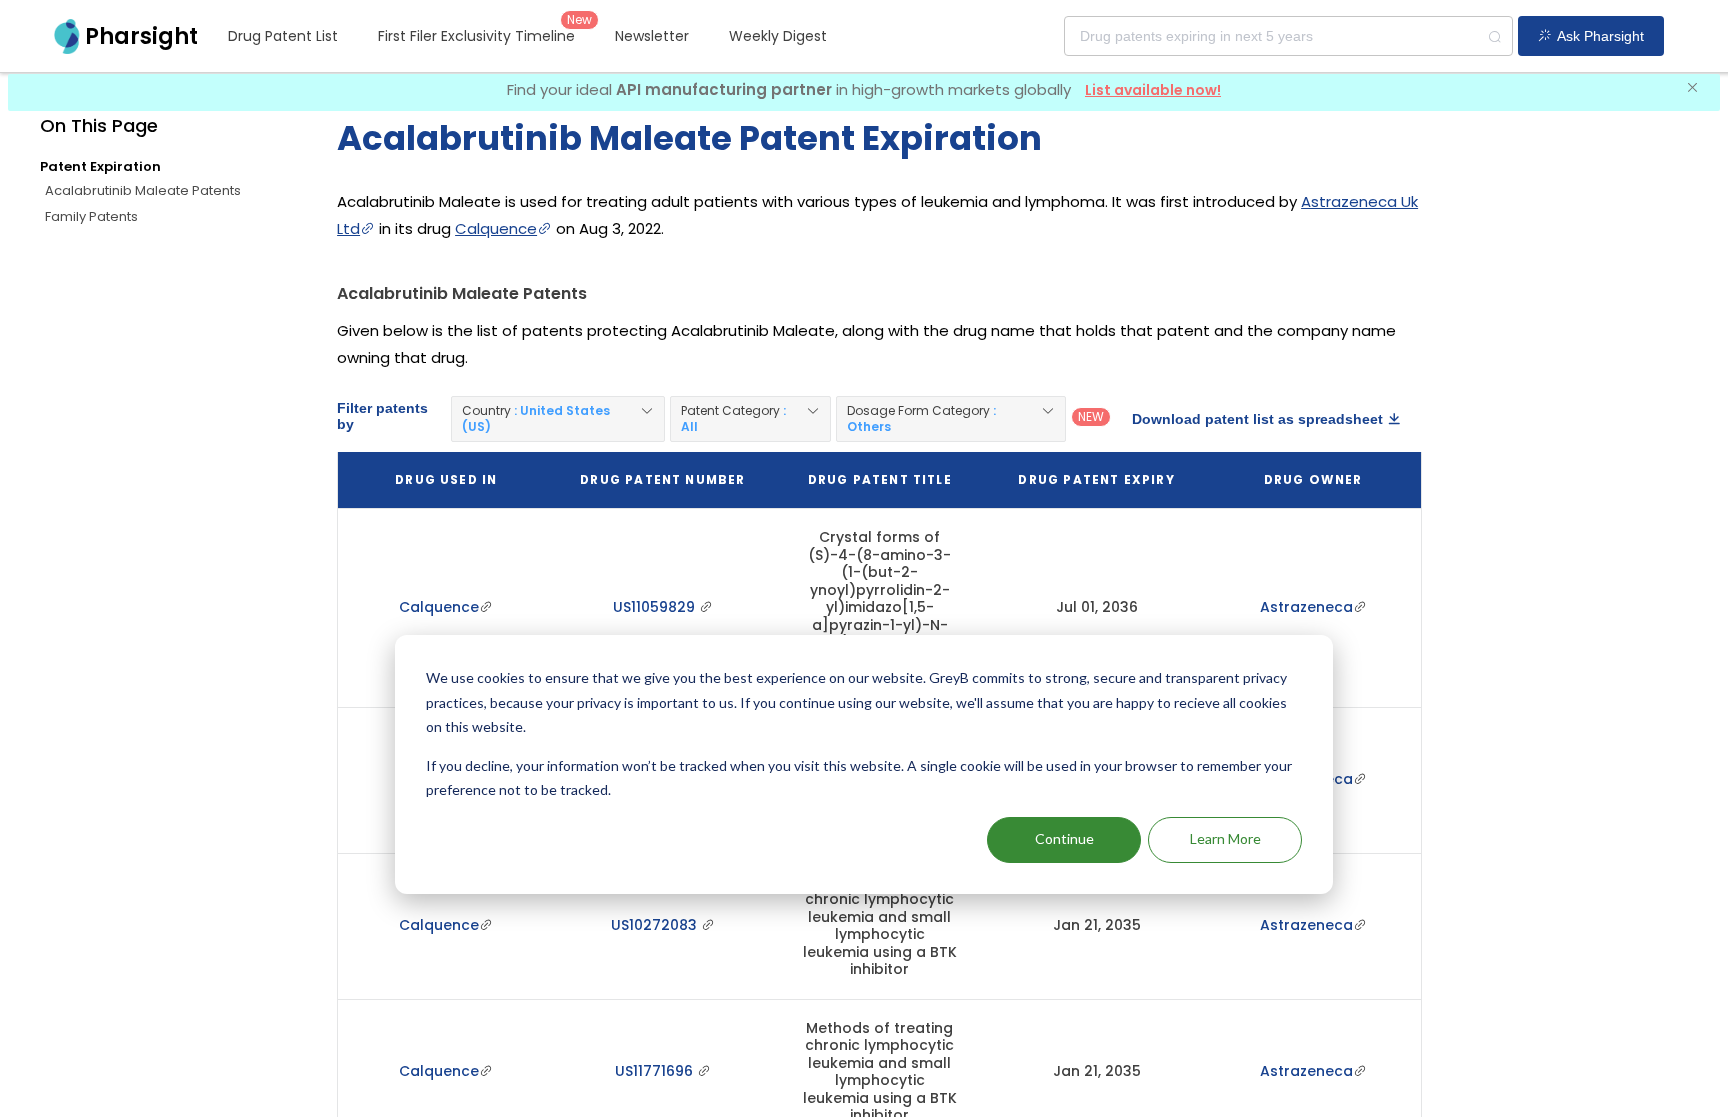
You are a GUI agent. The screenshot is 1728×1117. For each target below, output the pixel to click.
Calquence (496, 228)
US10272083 (656, 925)
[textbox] (1288, 36)
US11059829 (656, 607)
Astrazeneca (1306, 607)
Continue (1064, 838)
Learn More (1225, 838)
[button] (558, 419)
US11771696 (656, 1071)
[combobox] (1288, 36)
